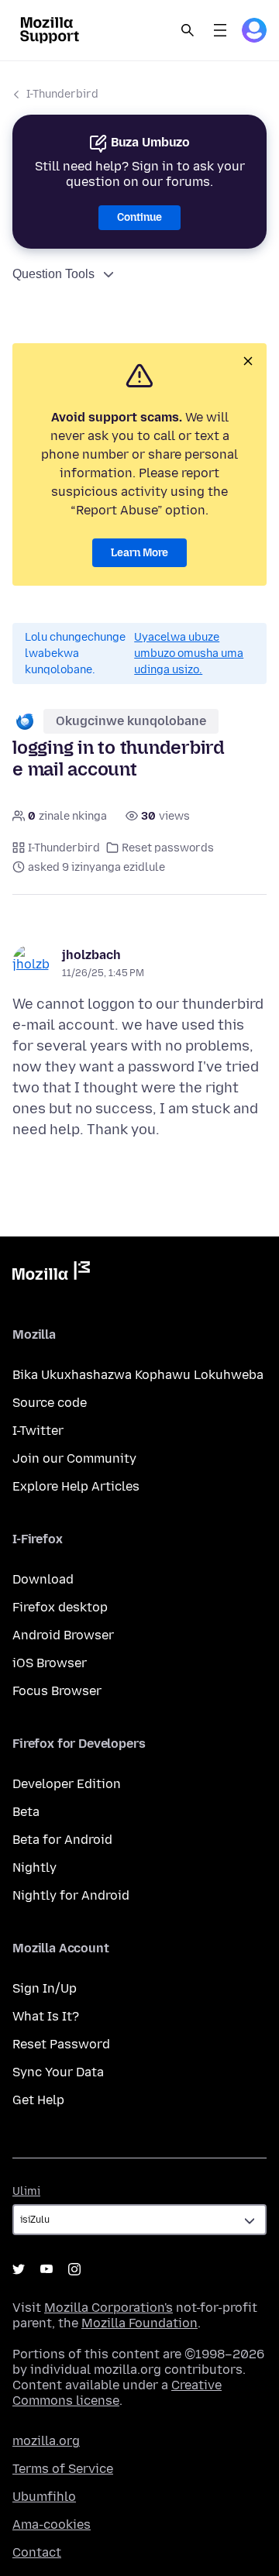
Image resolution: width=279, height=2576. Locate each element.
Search (188, 30)
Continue (139, 217)
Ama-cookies (52, 2524)
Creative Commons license (117, 2393)
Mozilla (51, 1274)
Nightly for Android (71, 1895)
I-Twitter (38, 1431)
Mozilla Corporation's (108, 2308)
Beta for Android (62, 1840)
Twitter (19, 2269)
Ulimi (26, 2191)
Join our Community (74, 1458)
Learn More (139, 553)
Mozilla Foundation (139, 2323)
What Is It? (46, 2016)
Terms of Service (63, 2469)
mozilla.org (46, 2441)
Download (43, 1579)
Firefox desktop (60, 1607)
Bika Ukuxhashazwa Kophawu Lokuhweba (138, 1375)
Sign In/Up (45, 1988)
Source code (50, 1403)
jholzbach (91, 955)
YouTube (46, 2269)
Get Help (38, 2100)
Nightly (34, 1868)
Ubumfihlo (44, 2497)
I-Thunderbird (62, 94)
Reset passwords (168, 848)
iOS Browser (50, 1663)
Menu (220, 30)
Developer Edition (67, 1784)
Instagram (74, 2269)
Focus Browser (57, 1691)
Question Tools (53, 274)
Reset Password (61, 2044)
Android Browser (63, 1635)
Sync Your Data (58, 2072)
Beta (26, 1812)
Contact (37, 2552)
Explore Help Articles (76, 1486)
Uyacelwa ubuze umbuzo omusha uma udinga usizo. (189, 653)
